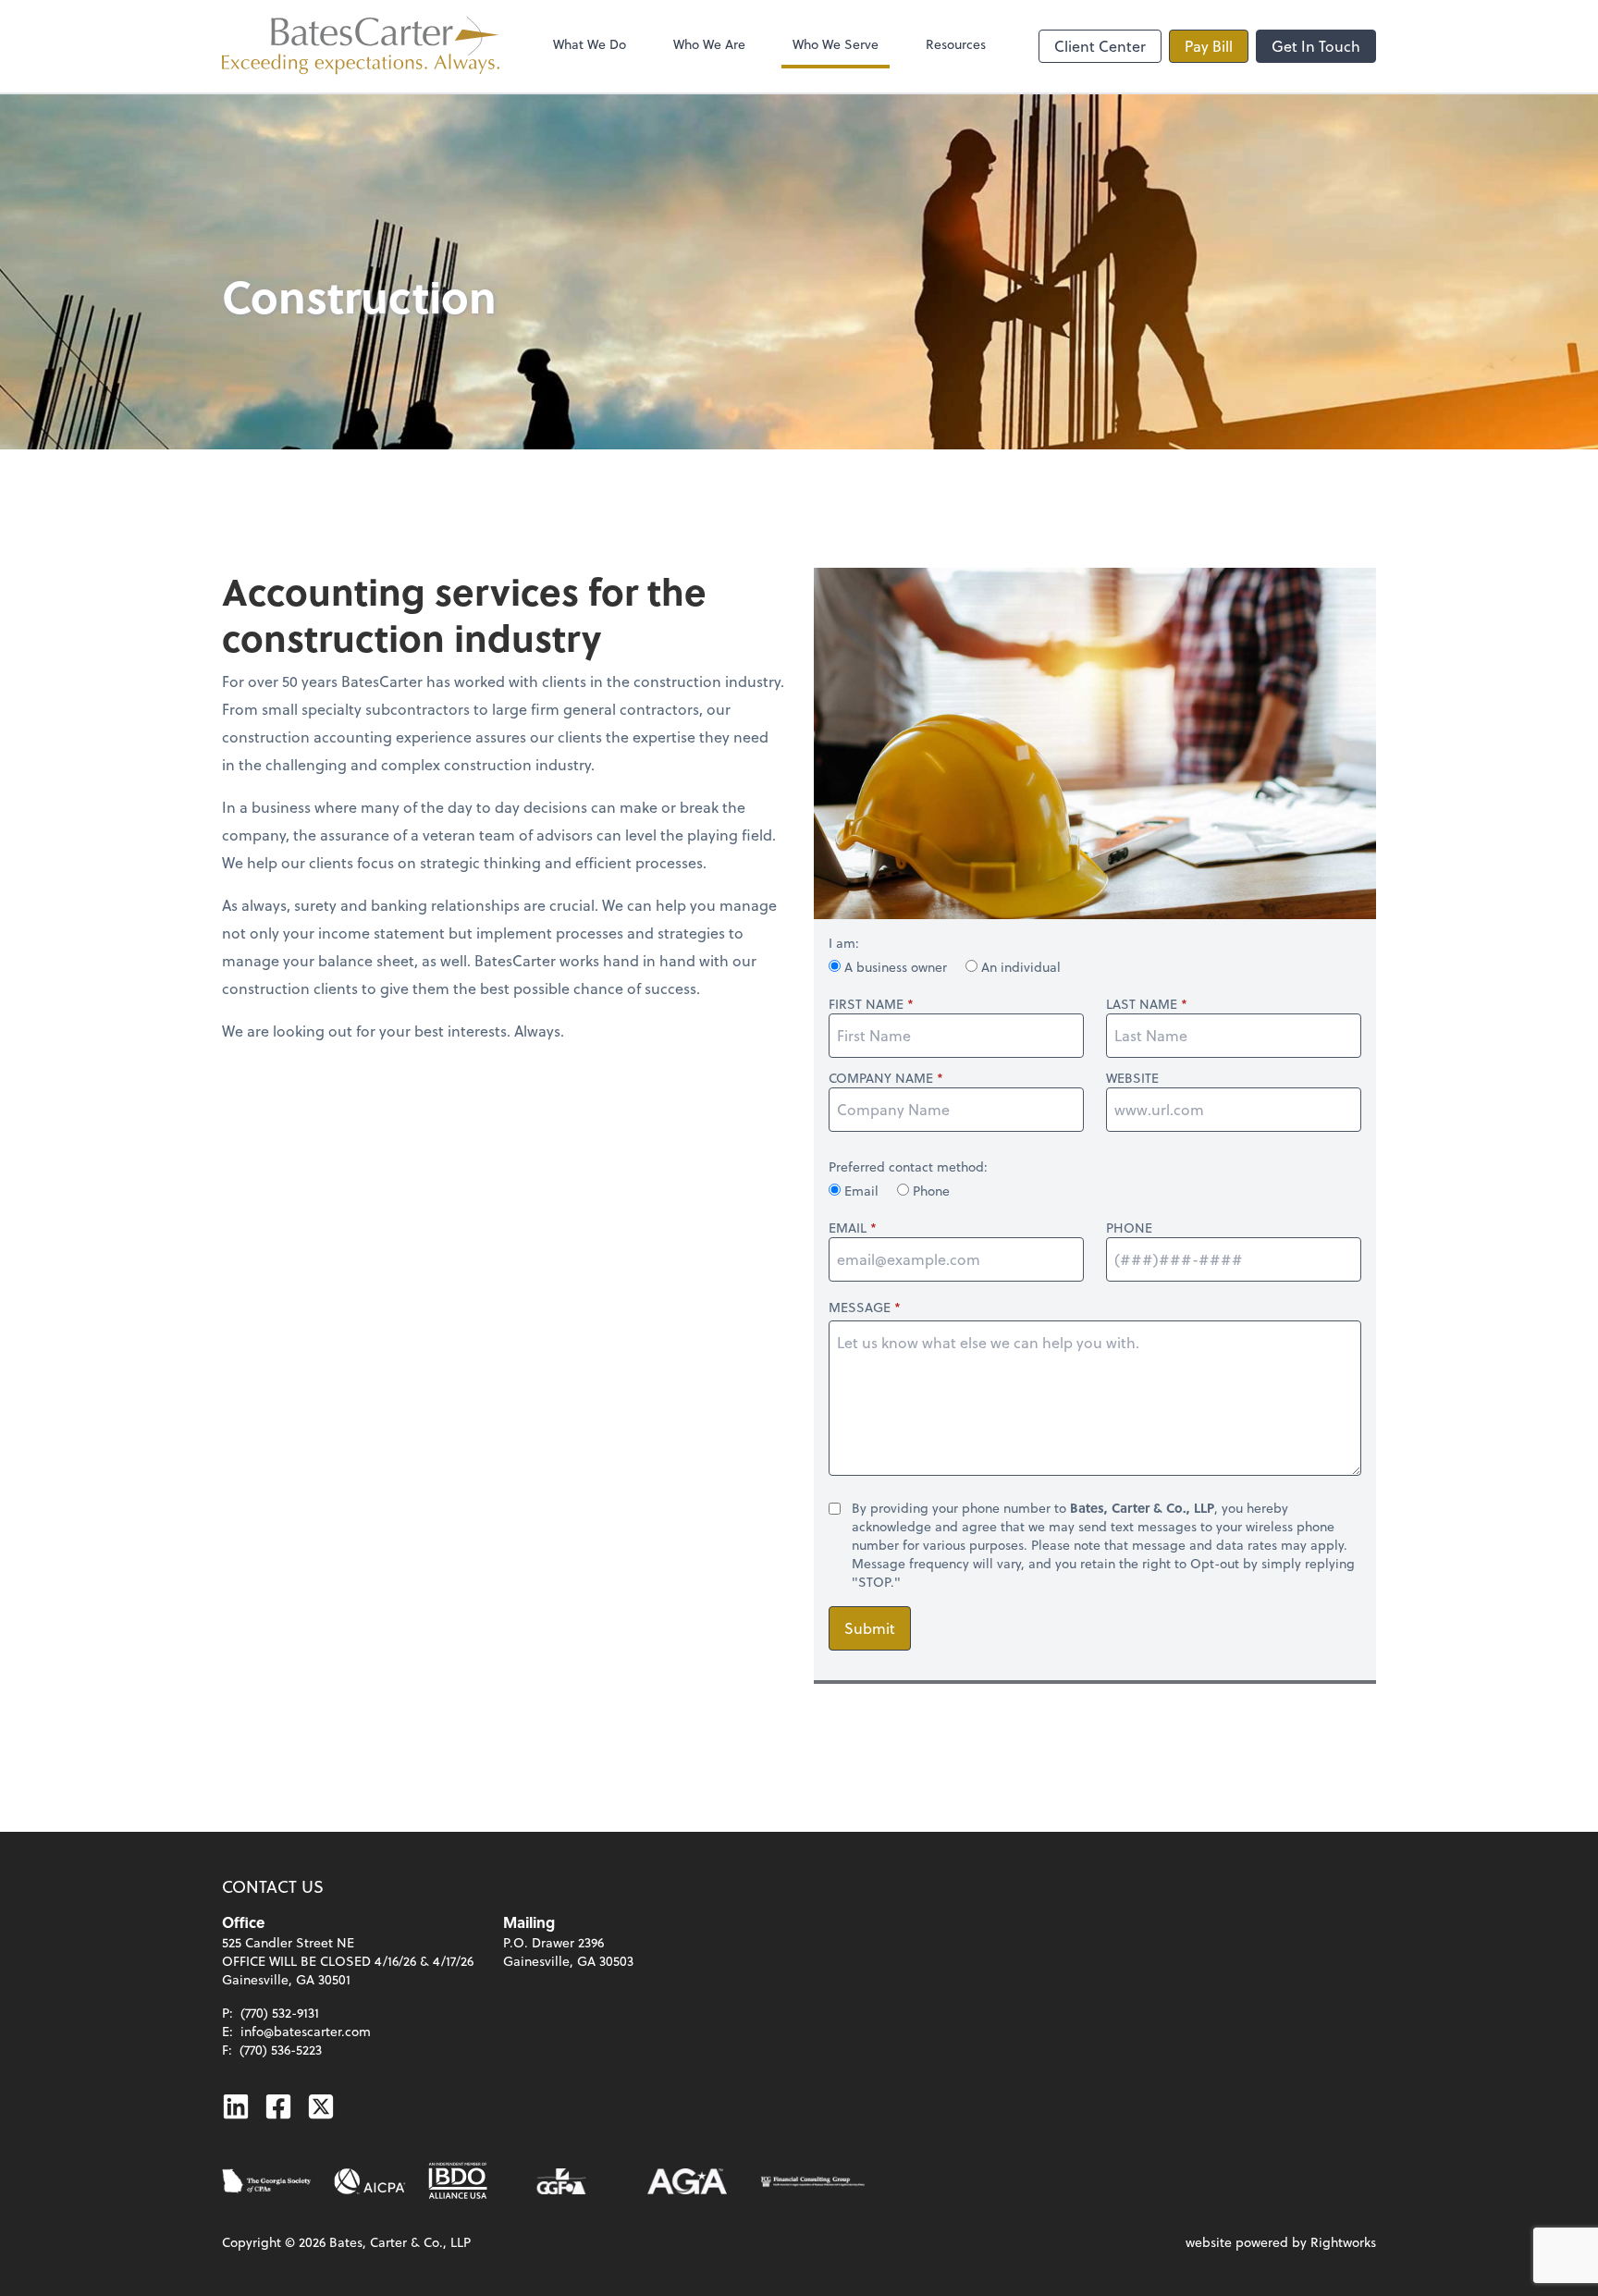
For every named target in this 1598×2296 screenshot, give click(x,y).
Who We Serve (836, 44)
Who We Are (709, 44)
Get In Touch (1316, 46)
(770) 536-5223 (281, 2050)
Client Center (1100, 46)
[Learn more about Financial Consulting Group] (813, 2181)
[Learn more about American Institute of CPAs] (370, 2181)
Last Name (1142, 1004)
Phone (929, 1191)
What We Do (590, 44)
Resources (956, 44)
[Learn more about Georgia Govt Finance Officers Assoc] (561, 2181)
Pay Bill (1209, 46)
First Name (866, 1004)
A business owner (896, 967)
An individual (1019, 967)
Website (1132, 1078)
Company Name (881, 1078)
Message (860, 1307)
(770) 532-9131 (280, 2013)
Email (861, 1191)
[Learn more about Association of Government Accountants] (687, 2181)
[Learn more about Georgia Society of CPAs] (267, 2181)
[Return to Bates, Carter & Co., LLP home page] (361, 46)
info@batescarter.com (306, 2031)
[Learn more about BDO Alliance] (458, 2181)
